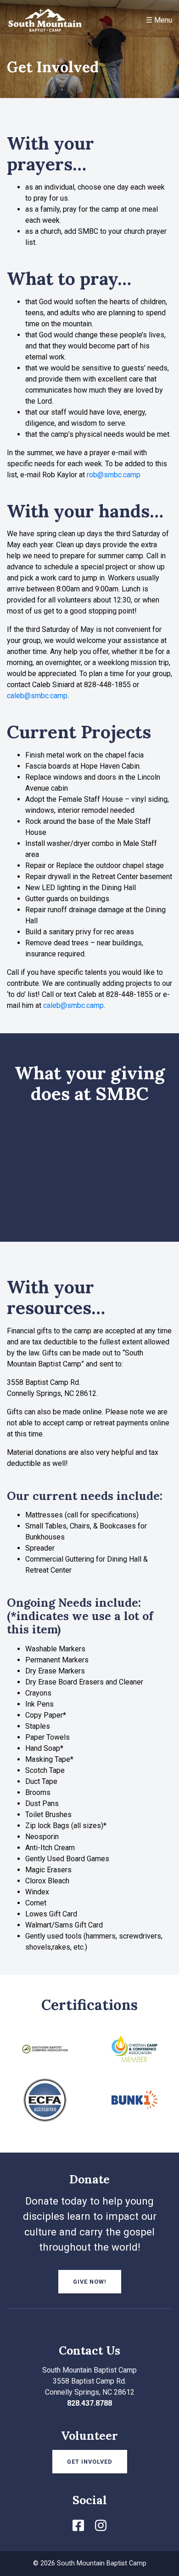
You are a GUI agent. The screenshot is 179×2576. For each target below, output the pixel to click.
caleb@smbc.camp (37, 696)
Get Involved (90, 2462)
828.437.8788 (89, 2403)
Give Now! (90, 2282)
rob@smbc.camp (114, 475)
